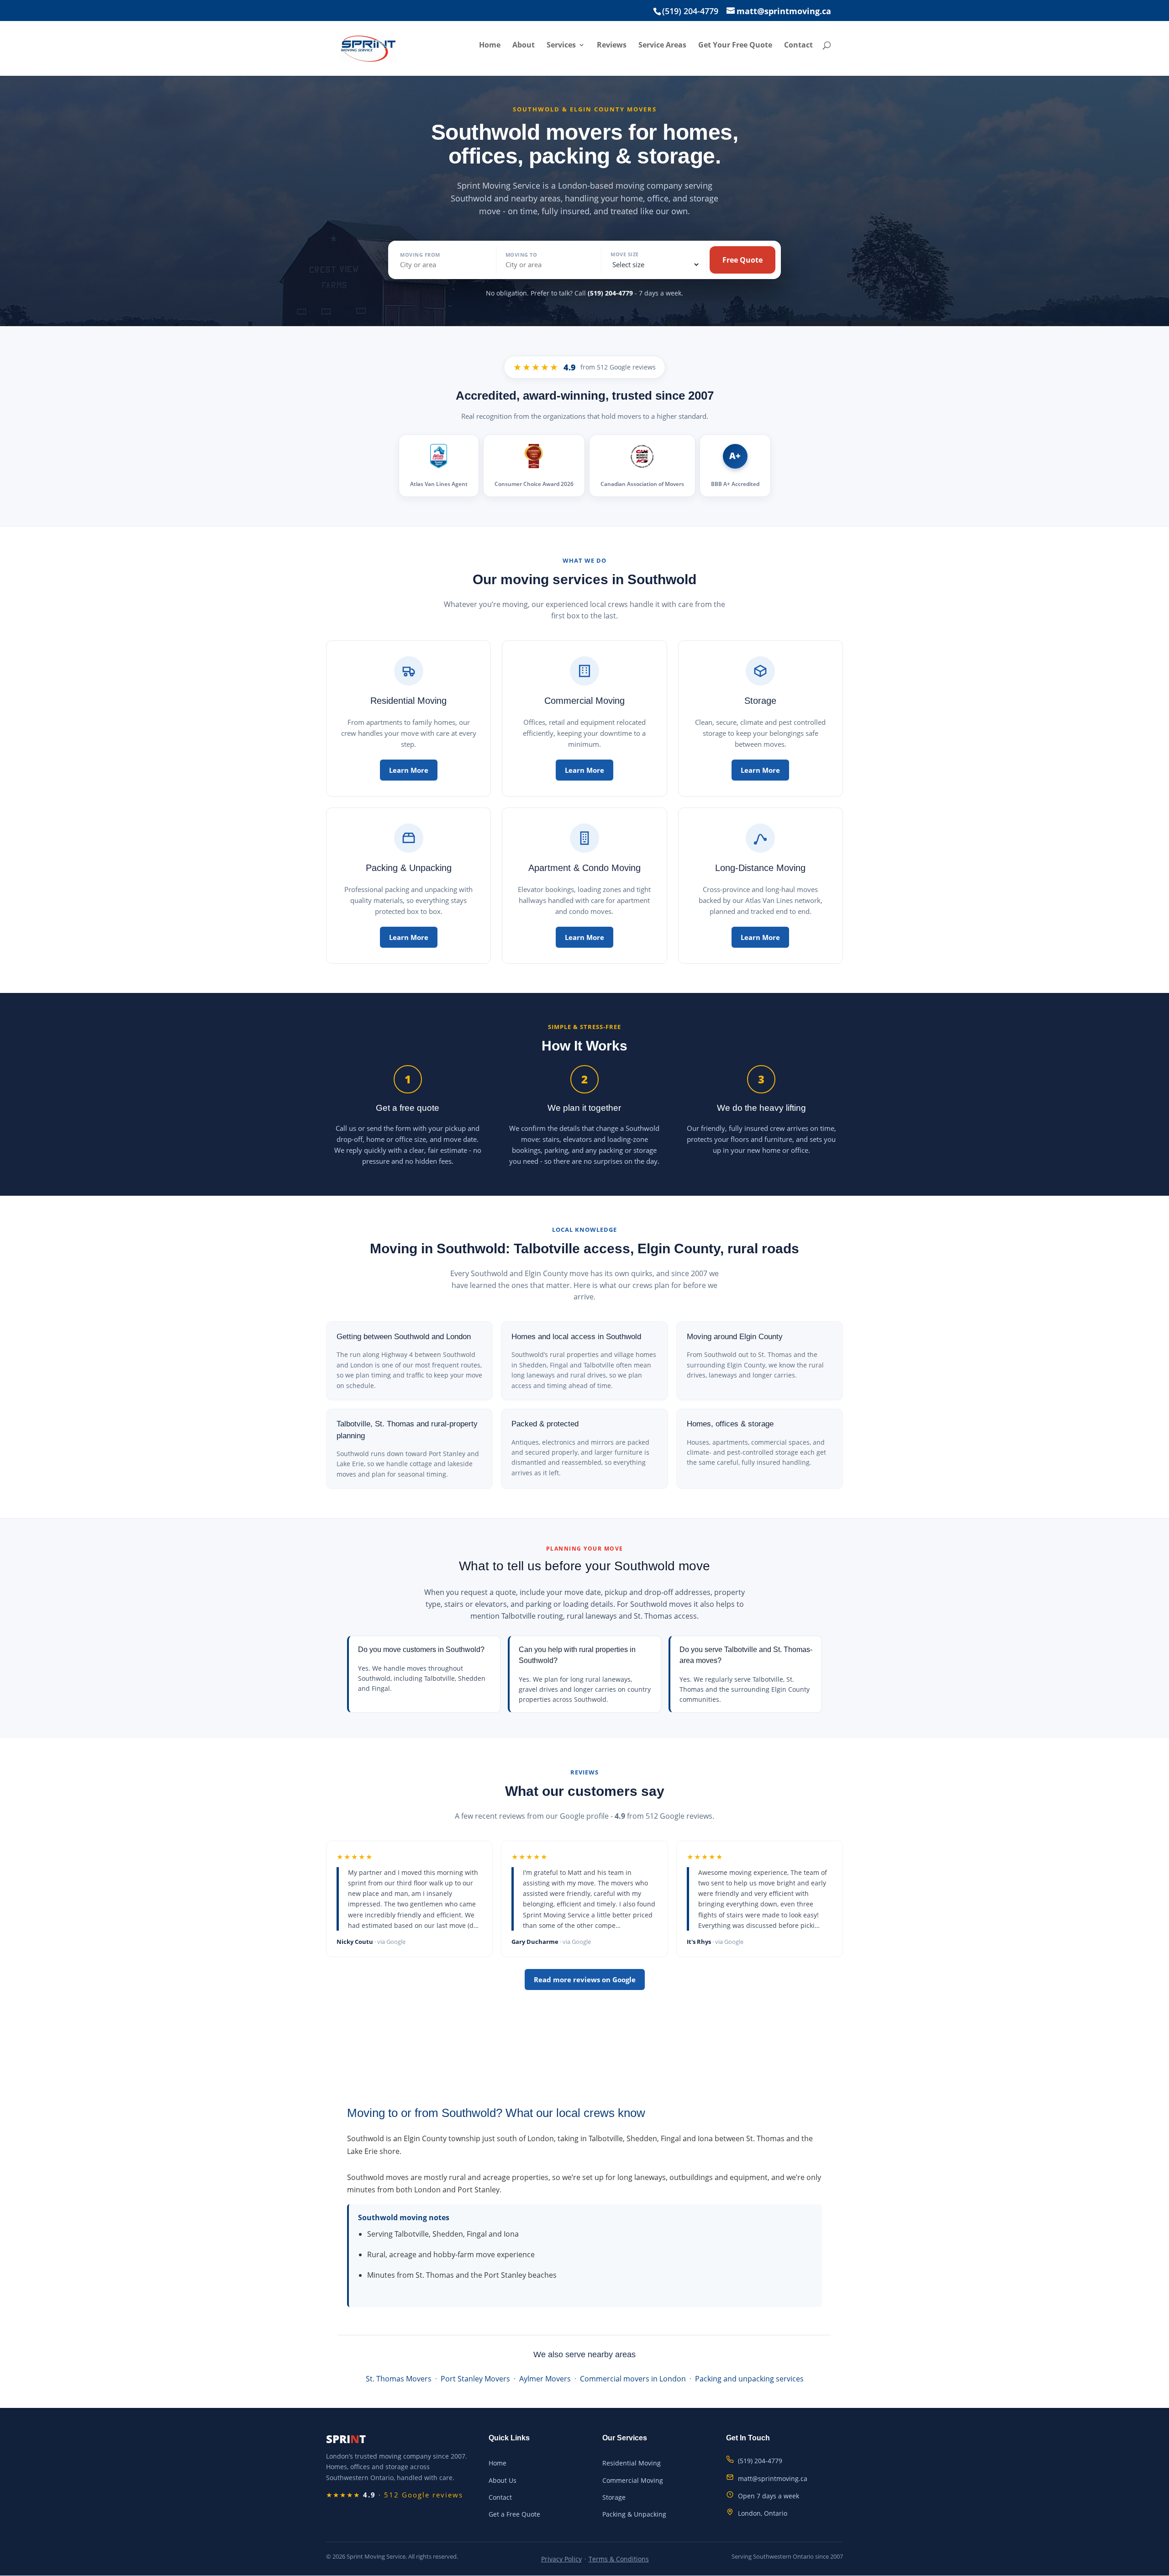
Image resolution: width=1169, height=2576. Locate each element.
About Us (503, 2480)
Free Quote (742, 260)
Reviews (612, 46)
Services (561, 46)
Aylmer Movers (545, 2379)
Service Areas (662, 46)
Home (490, 46)
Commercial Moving (633, 2480)
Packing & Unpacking (634, 2514)
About (524, 46)
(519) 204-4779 (610, 293)
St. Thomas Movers (399, 2379)
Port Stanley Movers (475, 2379)
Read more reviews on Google (585, 1980)
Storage (614, 2497)
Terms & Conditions (619, 2559)
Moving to (521, 255)
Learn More (409, 770)
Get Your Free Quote (735, 46)
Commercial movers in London (633, 2379)
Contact (798, 46)
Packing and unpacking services (749, 2379)
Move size (625, 254)
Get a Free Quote (514, 2514)
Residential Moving (632, 2463)
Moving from (420, 255)
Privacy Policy (561, 2559)
